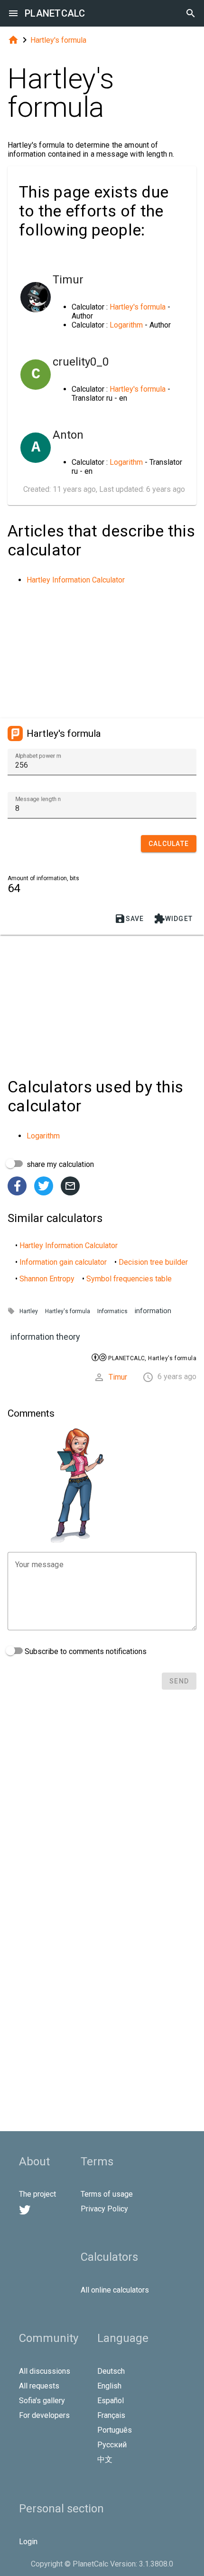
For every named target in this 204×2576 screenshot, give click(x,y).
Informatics (112, 1311)
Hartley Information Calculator (76, 580)
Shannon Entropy (47, 1279)
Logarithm (126, 325)
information (153, 1311)
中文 (105, 2459)
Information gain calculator (63, 1262)
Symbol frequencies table (129, 1279)
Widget (173, 919)
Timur (118, 1377)
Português (115, 2430)
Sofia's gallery (42, 2401)
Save (129, 919)
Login (28, 2542)
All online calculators (115, 2290)
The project (37, 2194)
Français (111, 2415)
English (109, 2386)
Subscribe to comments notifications (85, 1651)
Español (111, 2401)
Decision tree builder (153, 1262)
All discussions (45, 2371)
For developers (44, 2415)
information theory (45, 1337)
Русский (112, 2445)
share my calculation (59, 1164)
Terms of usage (107, 2194)
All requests (39, 2386)
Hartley (29, 1311)
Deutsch (111, 2371)
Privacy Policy (104, 2209)
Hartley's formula (58, 40)
